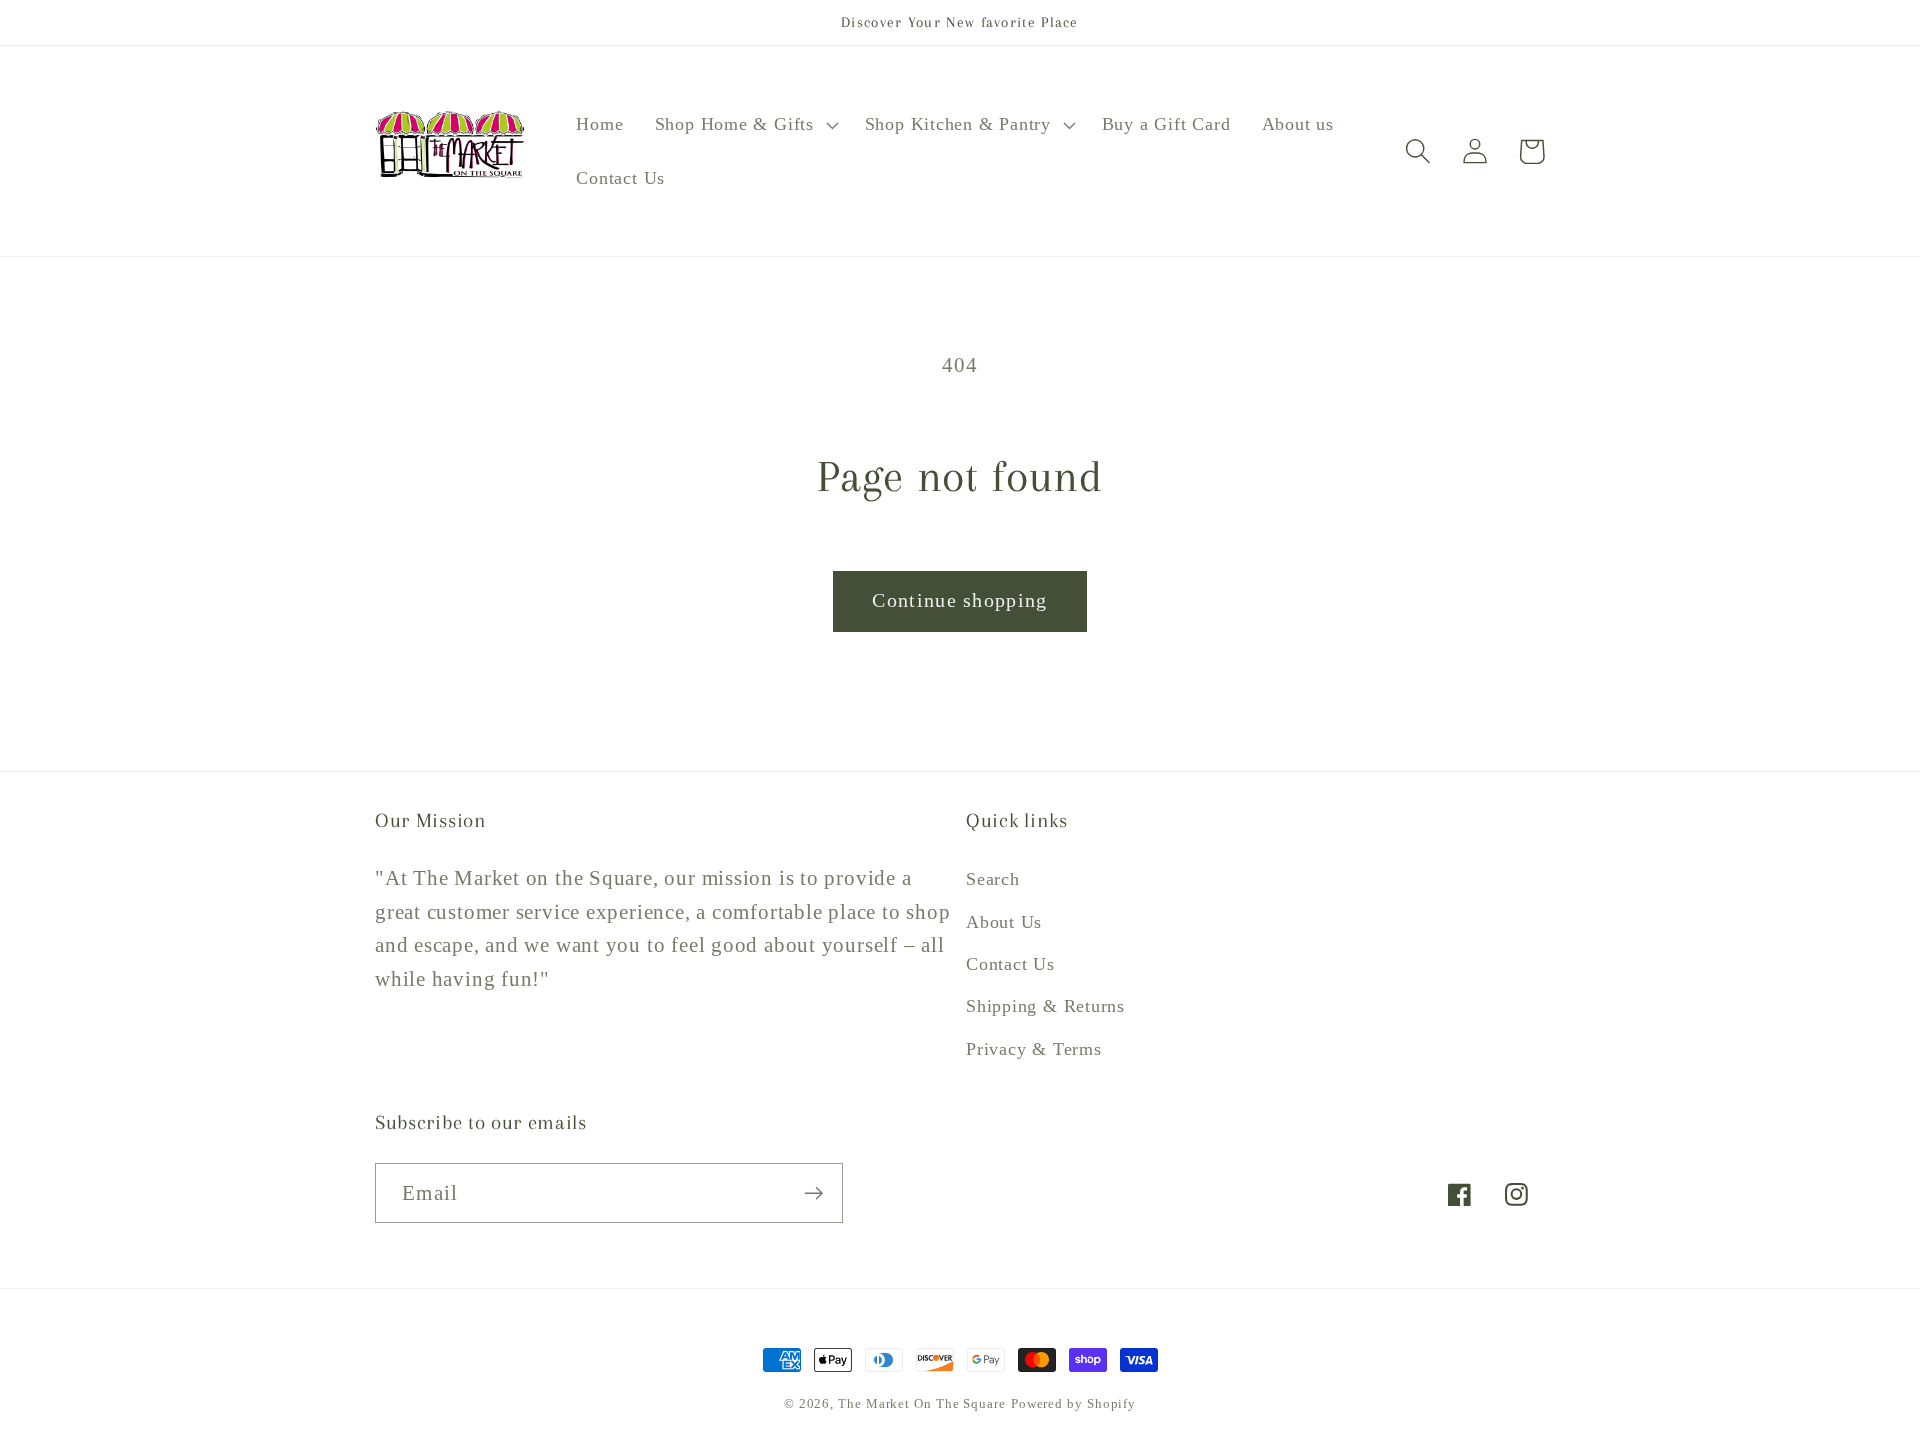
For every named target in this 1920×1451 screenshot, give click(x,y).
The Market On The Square (922, 1403)
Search (993, 879)
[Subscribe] (813, 1193)
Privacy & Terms (1034, 1049)
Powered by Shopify (1073, 1403)
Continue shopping (959, 600)
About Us (1004, 922)
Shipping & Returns (1045, 1006)
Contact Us (1010, 964)
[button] (744, 125)
